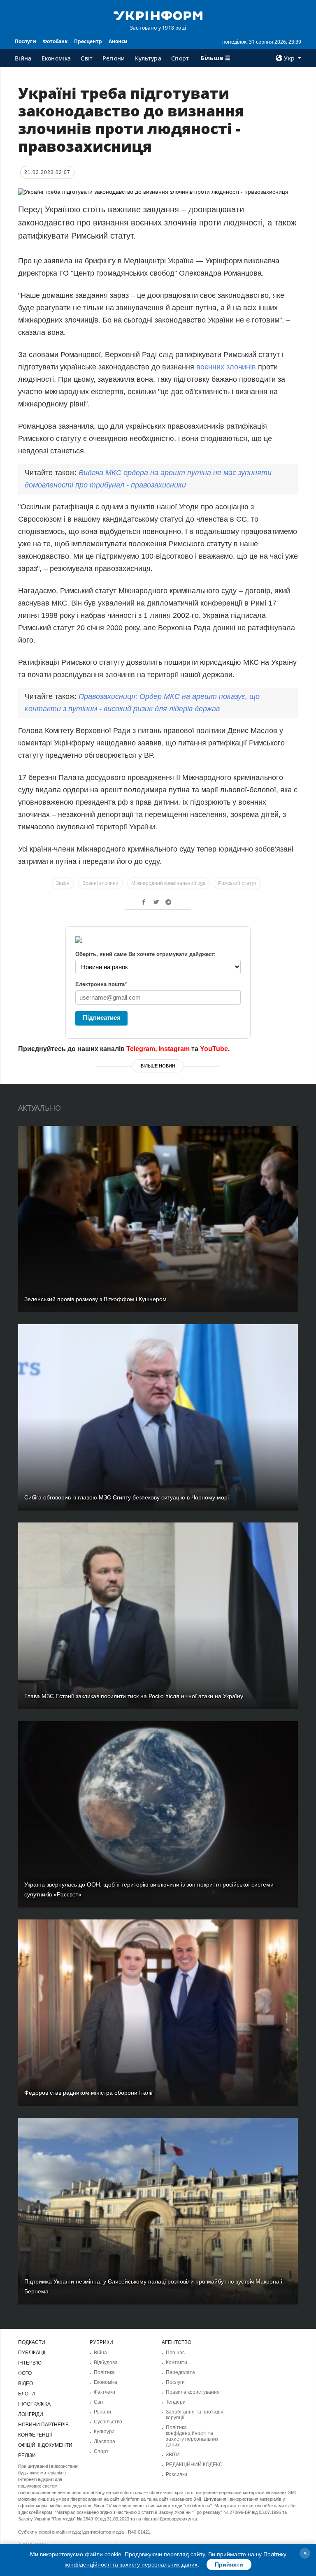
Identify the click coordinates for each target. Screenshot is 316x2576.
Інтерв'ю (30, 2363)
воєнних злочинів (226, 367)
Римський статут (237, 883)
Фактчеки (105, 2392)
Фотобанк (55, 41)
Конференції (35, 2435)
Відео (26, 2383)
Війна (23, 58)
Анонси (118, 41)
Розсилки (177, 2474)
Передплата (180, 2372)
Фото (25, 2373)
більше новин (158, 1066)
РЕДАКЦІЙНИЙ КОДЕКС (194, 2465)
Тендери (176, 2402)
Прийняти (229, 2564)
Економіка (56, 58)
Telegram (141, 1049)
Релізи (27, 2455)
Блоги (27, 2394)
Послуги (26, 41)
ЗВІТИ (173, 2455)
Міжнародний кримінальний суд (168, 883)
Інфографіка (34, 2404)
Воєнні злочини (100, 883)
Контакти (177, 2362)
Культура (148, 58)
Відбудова (106, 2362)
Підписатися (102, 1018)
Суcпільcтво (108, 2422)
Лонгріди (31, 2414)
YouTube (214, 1049)
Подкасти (32, 2342)
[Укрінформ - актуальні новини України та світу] (158, 15)
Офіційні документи (45, 2445)
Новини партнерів (43, 2425)
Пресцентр (88, 41)
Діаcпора (105, 2441)
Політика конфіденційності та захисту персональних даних (192, 2436)
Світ (87, 58)
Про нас (175, 2353)
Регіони (114, 58)
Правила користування (193, 2392)
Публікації (32, 2353)
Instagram (174, 1049)
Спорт (180, 58)
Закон (63, 883)
